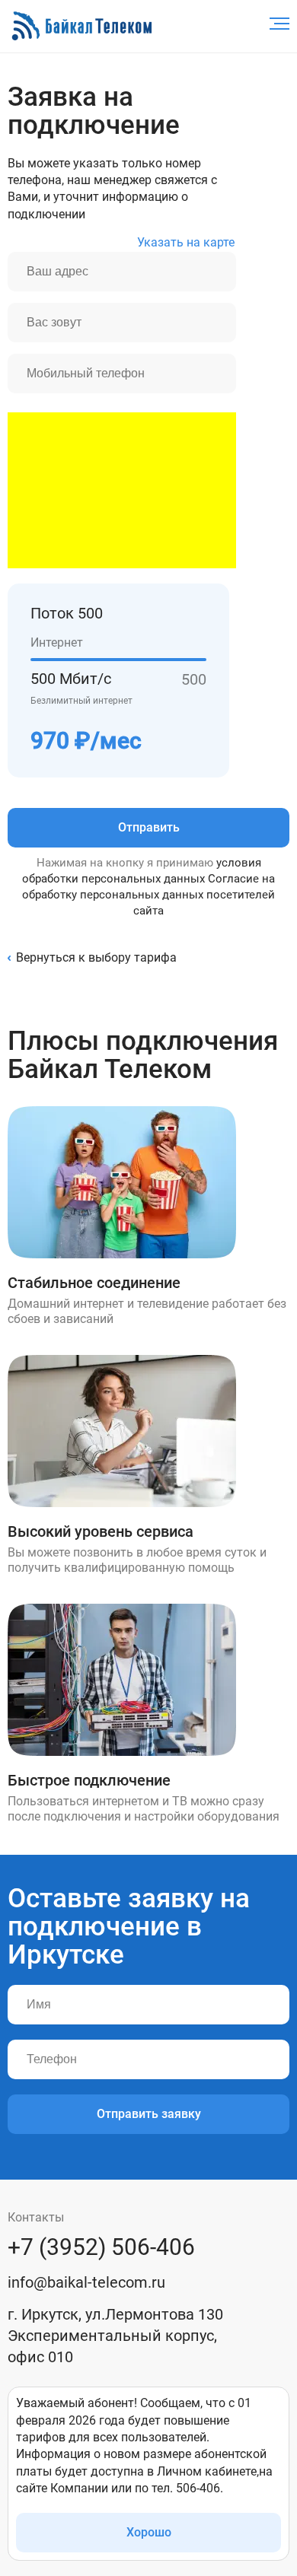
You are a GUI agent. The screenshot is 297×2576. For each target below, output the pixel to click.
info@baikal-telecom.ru (86, 2282)
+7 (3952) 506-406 (101, 2247)
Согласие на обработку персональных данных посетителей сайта (148, 895)
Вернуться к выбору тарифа (96, 957)
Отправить (149, 827)
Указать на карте (186, 242)
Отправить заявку (149, 2114)
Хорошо (149, 2532)
